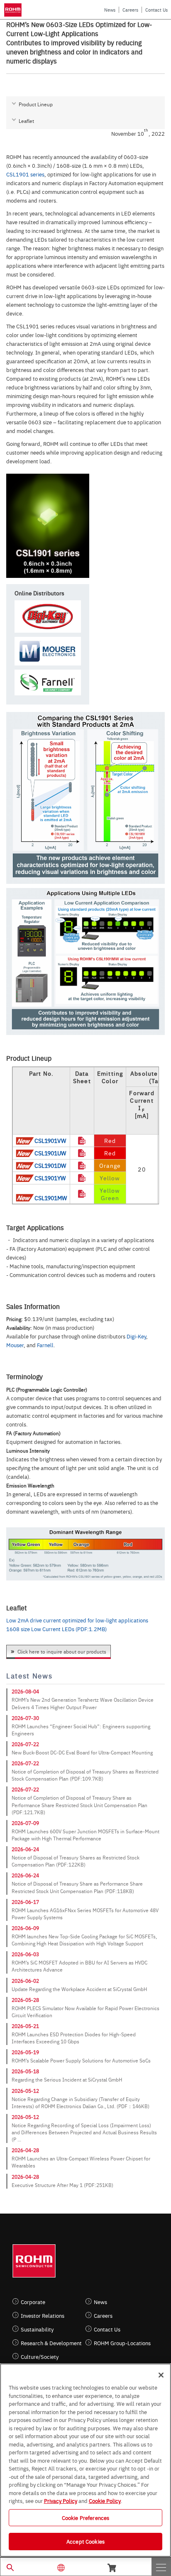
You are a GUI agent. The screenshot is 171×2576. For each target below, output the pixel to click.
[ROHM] (14, 10)
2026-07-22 (25, 1744)
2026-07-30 (25, 1718)
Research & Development (51, 2343)
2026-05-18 (25, 2071)
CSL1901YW (50, 1178)
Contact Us (156, 10)
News (110, 10)
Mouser (15, 1345)
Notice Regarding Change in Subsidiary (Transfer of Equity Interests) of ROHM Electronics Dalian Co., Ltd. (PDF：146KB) (81, 2103)
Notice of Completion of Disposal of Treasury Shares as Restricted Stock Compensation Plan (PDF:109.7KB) (85, 1775)
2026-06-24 (25, 1849)
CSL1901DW (50, 1165)
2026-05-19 (25, 2052)
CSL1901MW (51, 1198)
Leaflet (26, 121)
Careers (130, 10)
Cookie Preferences (85, 2517)
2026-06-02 (25, 1981)
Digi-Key (136, 1336)
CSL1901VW (50, 1140)
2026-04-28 (25, 2150)
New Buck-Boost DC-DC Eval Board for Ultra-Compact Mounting (82, 1752)
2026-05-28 (25, 2000)
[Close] (161, 2375)
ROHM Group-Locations (122, 2343)
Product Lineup (36, 104)
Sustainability (37, 2329)
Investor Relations (43, 2315)
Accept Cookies (85, 2541)
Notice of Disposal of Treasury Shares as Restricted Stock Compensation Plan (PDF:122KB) (76, 1861)
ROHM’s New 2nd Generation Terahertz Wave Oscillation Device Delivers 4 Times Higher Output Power (83, 1703)
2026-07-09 (25, 1823)
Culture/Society (40, 2357)
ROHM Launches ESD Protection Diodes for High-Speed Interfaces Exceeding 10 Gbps (74, 2038)
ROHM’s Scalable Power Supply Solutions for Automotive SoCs (81, 2060)
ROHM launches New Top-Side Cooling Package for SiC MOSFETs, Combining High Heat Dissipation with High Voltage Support (84, 1940)
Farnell (45, 1345)
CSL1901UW (50, 1153)
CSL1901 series (25, 174)
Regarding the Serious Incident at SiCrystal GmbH (67, 2079)
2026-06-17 (25, 1902)
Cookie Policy (105, 2500)
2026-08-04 (25, 1691)
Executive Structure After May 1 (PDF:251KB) (62, 2185)
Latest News (29, 1676)
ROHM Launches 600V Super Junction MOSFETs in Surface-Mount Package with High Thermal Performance (85, 1835)
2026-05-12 (25, 2091)
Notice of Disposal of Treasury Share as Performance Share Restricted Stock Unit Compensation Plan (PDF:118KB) (77, 1887)
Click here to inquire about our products (62, 1651)
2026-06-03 (25, 1954)
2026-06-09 (25, 1928)
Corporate (33, 2302)
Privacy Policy (61, 2500)
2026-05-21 (25, 2026)
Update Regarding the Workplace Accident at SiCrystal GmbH (79, 1989)
